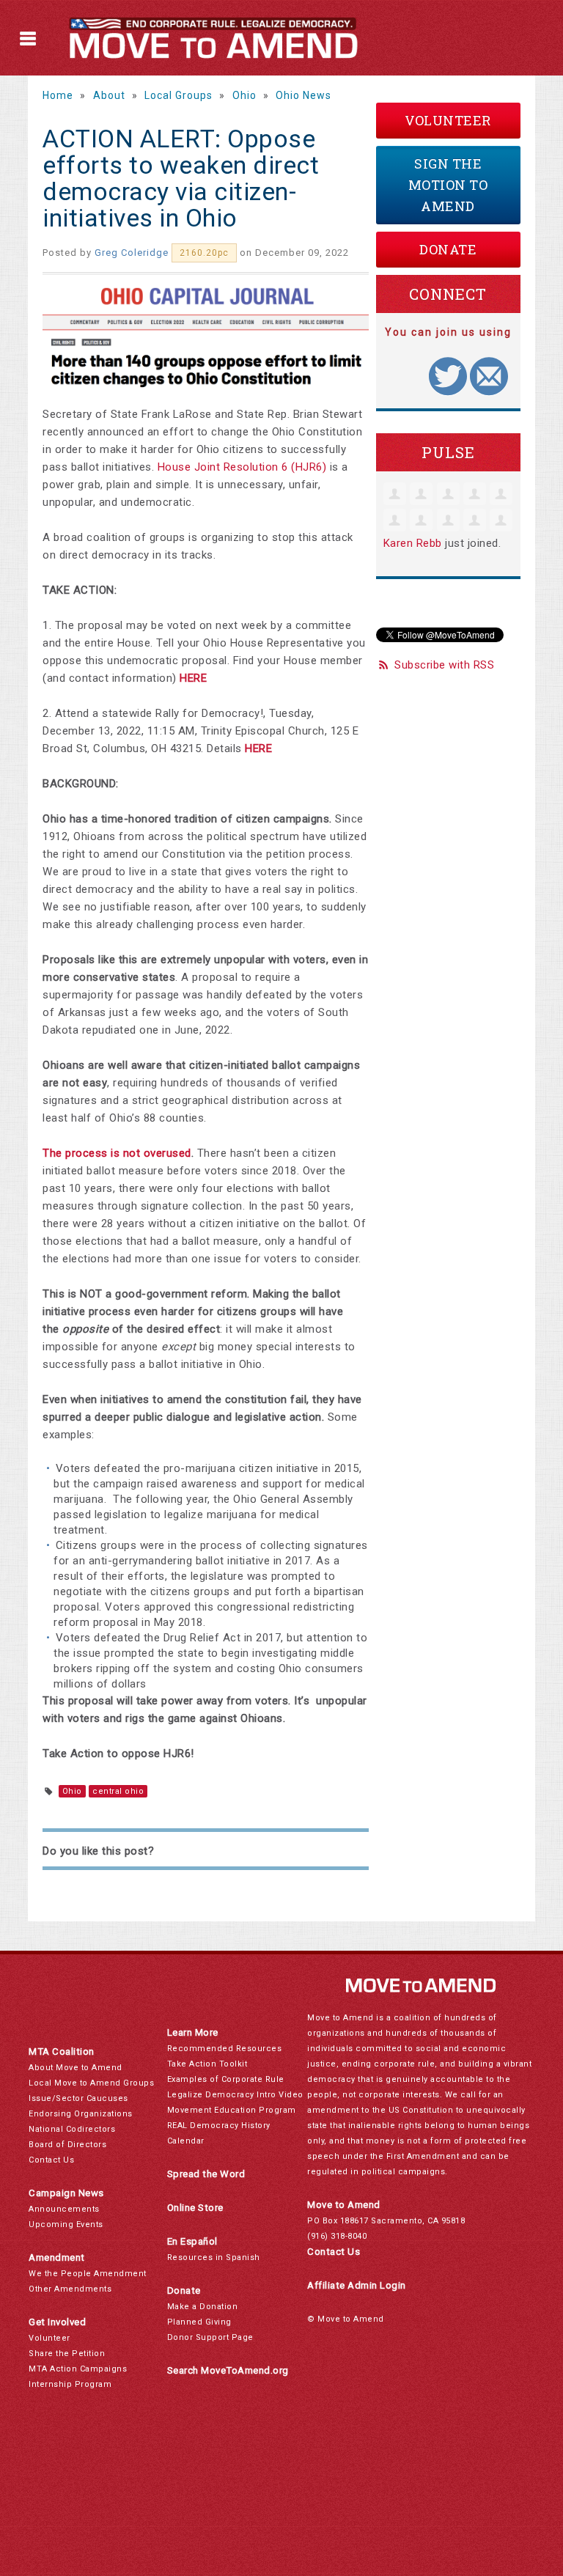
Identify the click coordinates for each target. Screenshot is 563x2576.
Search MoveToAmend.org (228, 2370)
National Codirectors (72, 2129)
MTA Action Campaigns (78, 2369)
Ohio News (303, 95)
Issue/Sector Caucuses (78, 2098)
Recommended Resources (225, 2049)
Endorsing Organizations (81, 2114)
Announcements (64, 2209)
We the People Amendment (88, 2274)
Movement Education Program (232, 2110)
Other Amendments (70, 2289)
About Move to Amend (76, 2068)
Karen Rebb (413, 543)
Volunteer (448, 120)
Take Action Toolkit (207, 2064)
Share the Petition (67, 2354)
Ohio (244, 95)
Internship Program (70, 2384)
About (109, 95)
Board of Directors (67, 2145)
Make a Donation (203, 2307)
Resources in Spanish (214, 2257)
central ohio (118, 1791)
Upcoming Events (66, 2224)
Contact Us (51, 2160)
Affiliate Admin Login (357, 2285)
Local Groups (179, 95)
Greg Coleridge (132, 253)
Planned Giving (199, 2322)
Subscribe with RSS (444, 665)
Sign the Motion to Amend (448, 185)
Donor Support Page (210, 2337)
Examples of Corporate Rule (226, 2079)
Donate (448, 249)
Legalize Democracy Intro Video (235, 2095)
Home (58, 95)
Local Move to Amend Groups (91, 2083)
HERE (193, 678)
